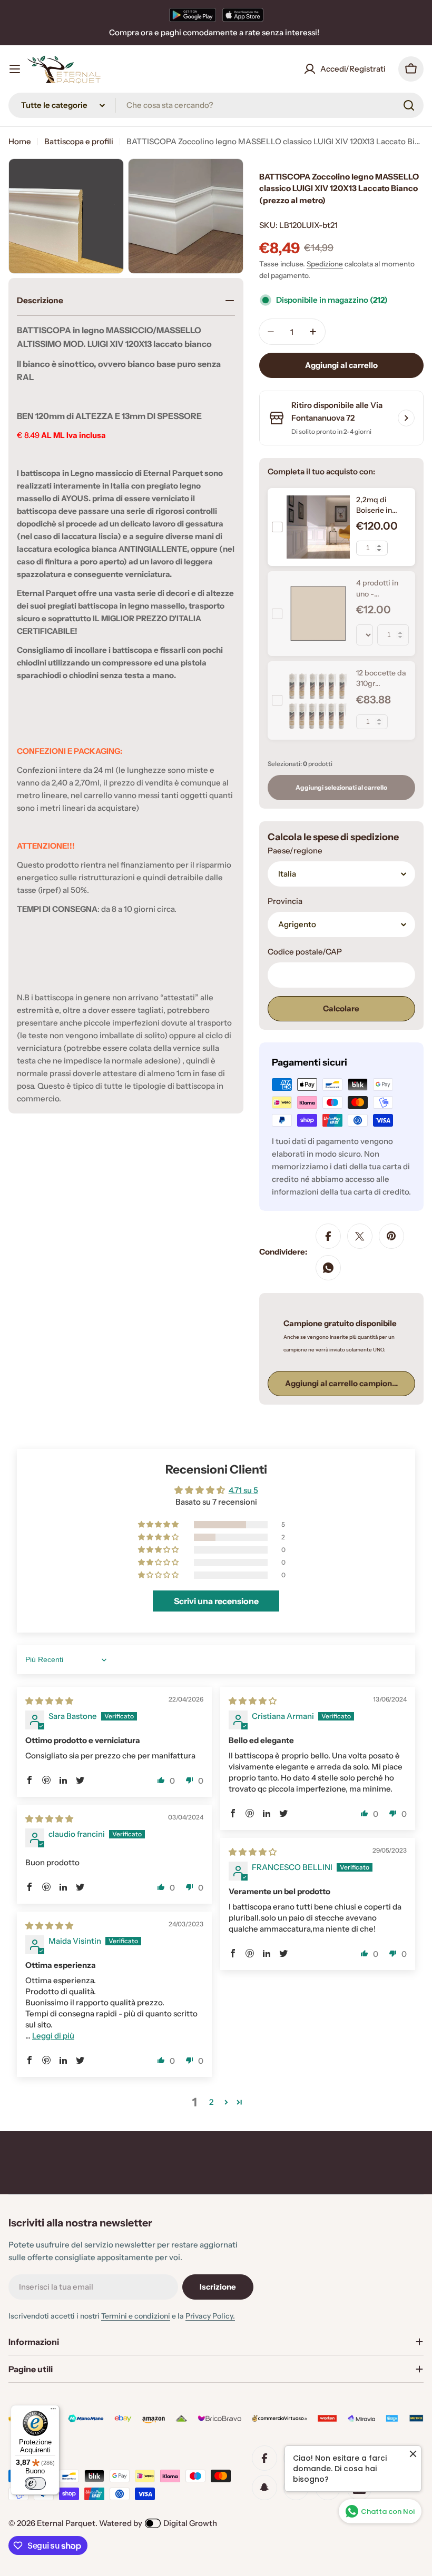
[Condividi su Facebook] (328, 1236)
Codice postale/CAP (305, 952)
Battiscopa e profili (79, 141)
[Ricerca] (409, 105)
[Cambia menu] (15, 69)
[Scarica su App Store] (243, 15)
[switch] (35, 2483)
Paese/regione (295, 851)
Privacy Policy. (210, 2316)
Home (20, 141)
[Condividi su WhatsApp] (328, 1268)
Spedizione (325, 264)
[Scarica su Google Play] (193, 15)
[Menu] (53, 2411)
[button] (159, 1525)
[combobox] (216, 105)
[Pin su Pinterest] (391, 1236)
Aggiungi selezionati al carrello (341, 787)
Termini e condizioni (136, 2316)
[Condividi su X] (360, 1236)
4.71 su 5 (243, 1490)
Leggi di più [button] (53, 2036)
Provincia (285, 901)
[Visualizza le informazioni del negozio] (406, 418)
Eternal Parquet (66, 2523)
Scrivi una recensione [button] (216, 1601)
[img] (49, 1701)
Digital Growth (190, 2523)
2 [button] (211, 2102)
